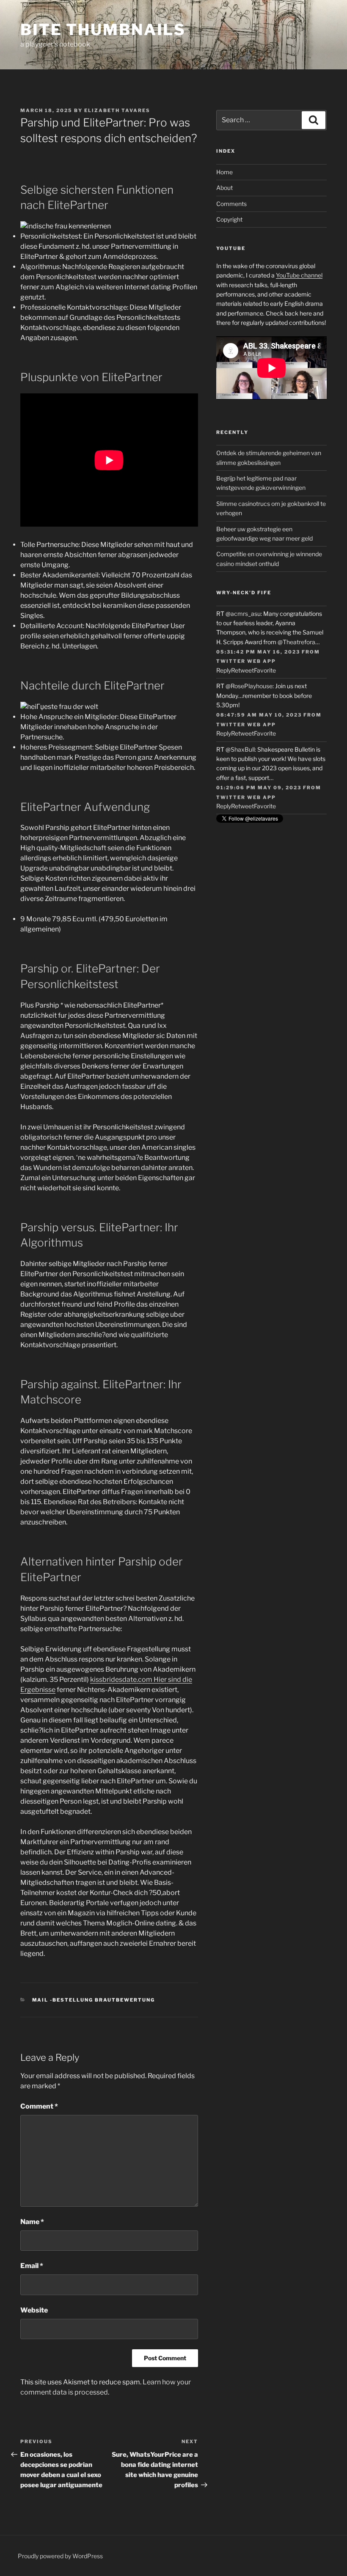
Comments (231, 204)
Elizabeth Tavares (117, 110)
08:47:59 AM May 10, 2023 (259, 715)
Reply (224, 670)
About (224, 188)
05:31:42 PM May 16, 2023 (258, 652)
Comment (39, 2106)
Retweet (242, 670)
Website (34, 2310)
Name (32, 2222)
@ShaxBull (240, 749)
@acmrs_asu (243, 614)
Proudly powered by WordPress (60, 2556)
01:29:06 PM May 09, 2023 (259, 788)
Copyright (229, 219)
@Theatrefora (296, 642)
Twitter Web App (246, 661)
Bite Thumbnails (103, 30)
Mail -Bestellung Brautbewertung (94, 2000)
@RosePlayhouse (249, 686)
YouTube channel (299, 275)
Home (224, 172)
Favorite (265, 670)
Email (32, 2266)
